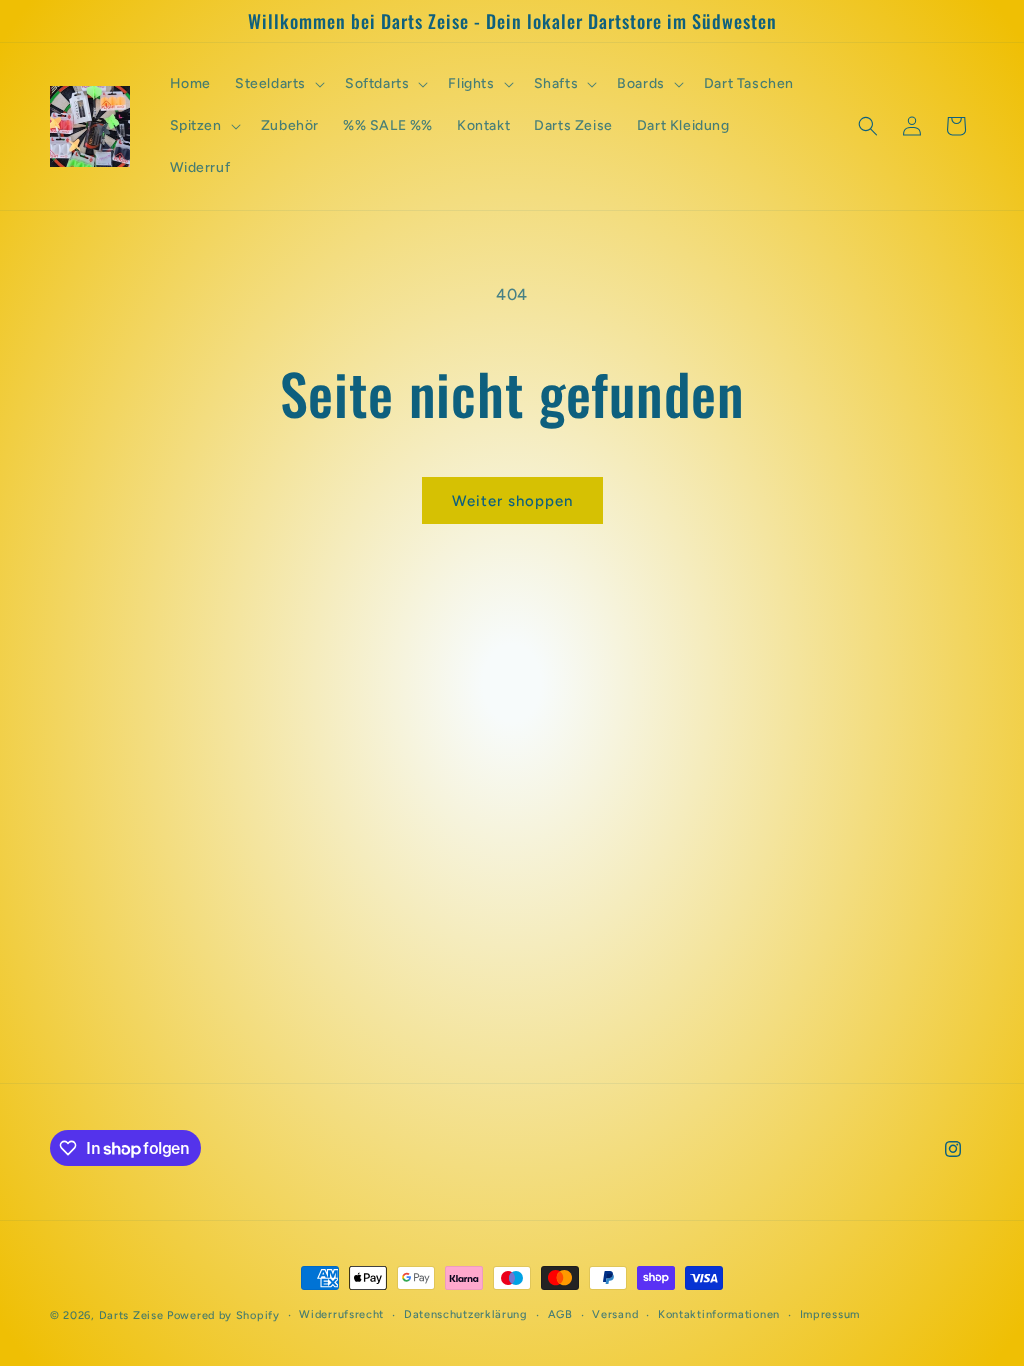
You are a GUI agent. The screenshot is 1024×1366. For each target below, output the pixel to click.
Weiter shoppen (512, 501)
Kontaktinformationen (719, 1314)
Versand (615, 1314)
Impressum (830, 1314)
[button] (278, 84)
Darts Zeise (131, 1315)
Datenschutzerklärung (466, 1314)
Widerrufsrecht (341, 1314)
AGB (560, 1314)
